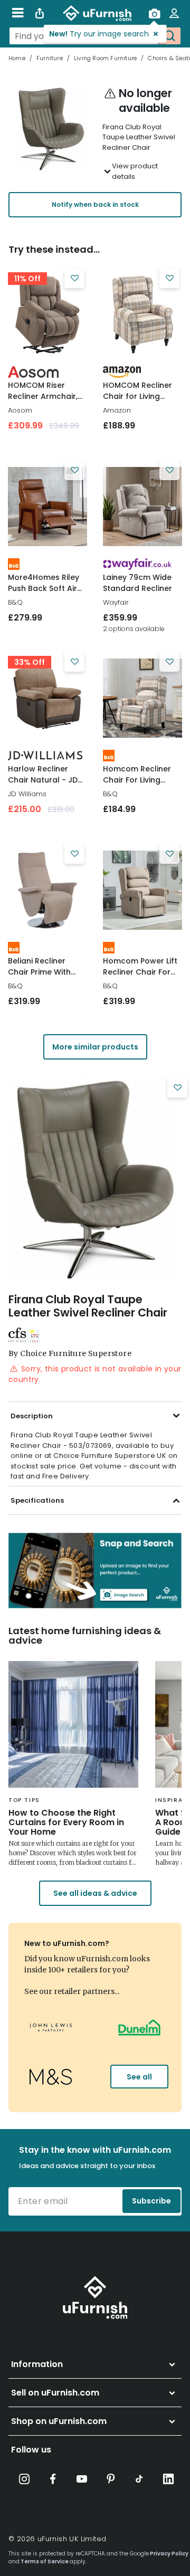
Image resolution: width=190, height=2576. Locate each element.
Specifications (37, 1500)
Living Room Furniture (105, 58)
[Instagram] (24, 2479)
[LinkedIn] (168, 2479)
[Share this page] (40, 13)
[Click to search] (169, 36)
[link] (47, 314)
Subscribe (151, 2201)
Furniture (50, 58)
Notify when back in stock (95, 204)
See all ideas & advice (95, 1893)
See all (139, 2077)
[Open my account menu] (174, 13)
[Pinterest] (111, 2479)
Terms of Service (45, 2561)
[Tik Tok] (139, 2479)
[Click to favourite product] (74, 278)
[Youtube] (82, 2479)
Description (32, 1416)
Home (17, 58)
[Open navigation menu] (18, 13)
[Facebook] (53, 2479)
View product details (135, 171)
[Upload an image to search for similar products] (154, 13)
